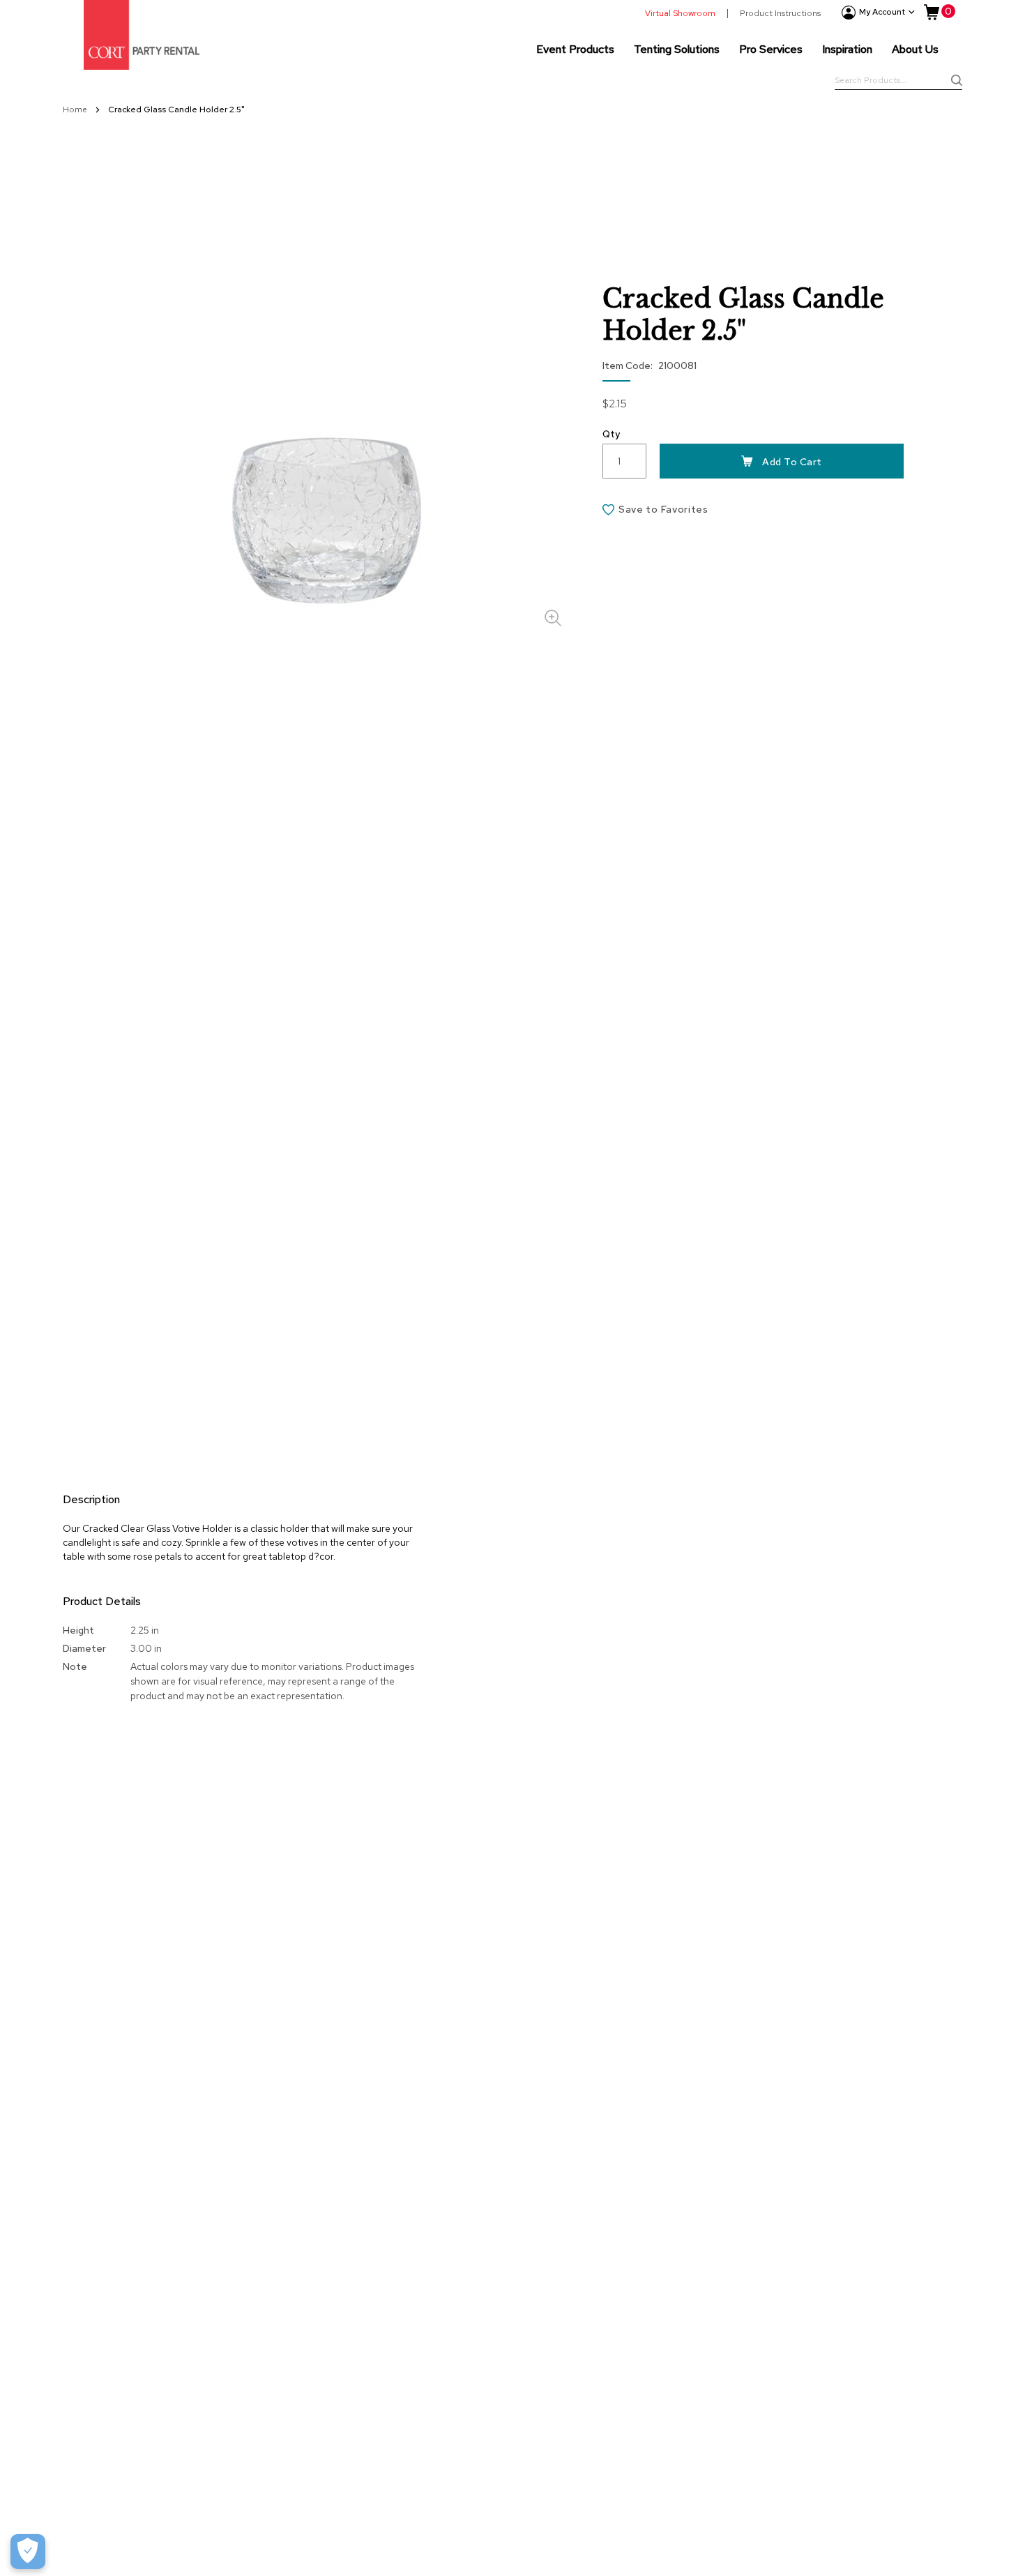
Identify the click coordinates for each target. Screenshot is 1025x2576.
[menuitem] (575, 49)
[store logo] (142, 35)
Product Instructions (780, 13)
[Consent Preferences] (28, 2552)
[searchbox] (898, 82)
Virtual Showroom (680, 13)
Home (76, 110)
